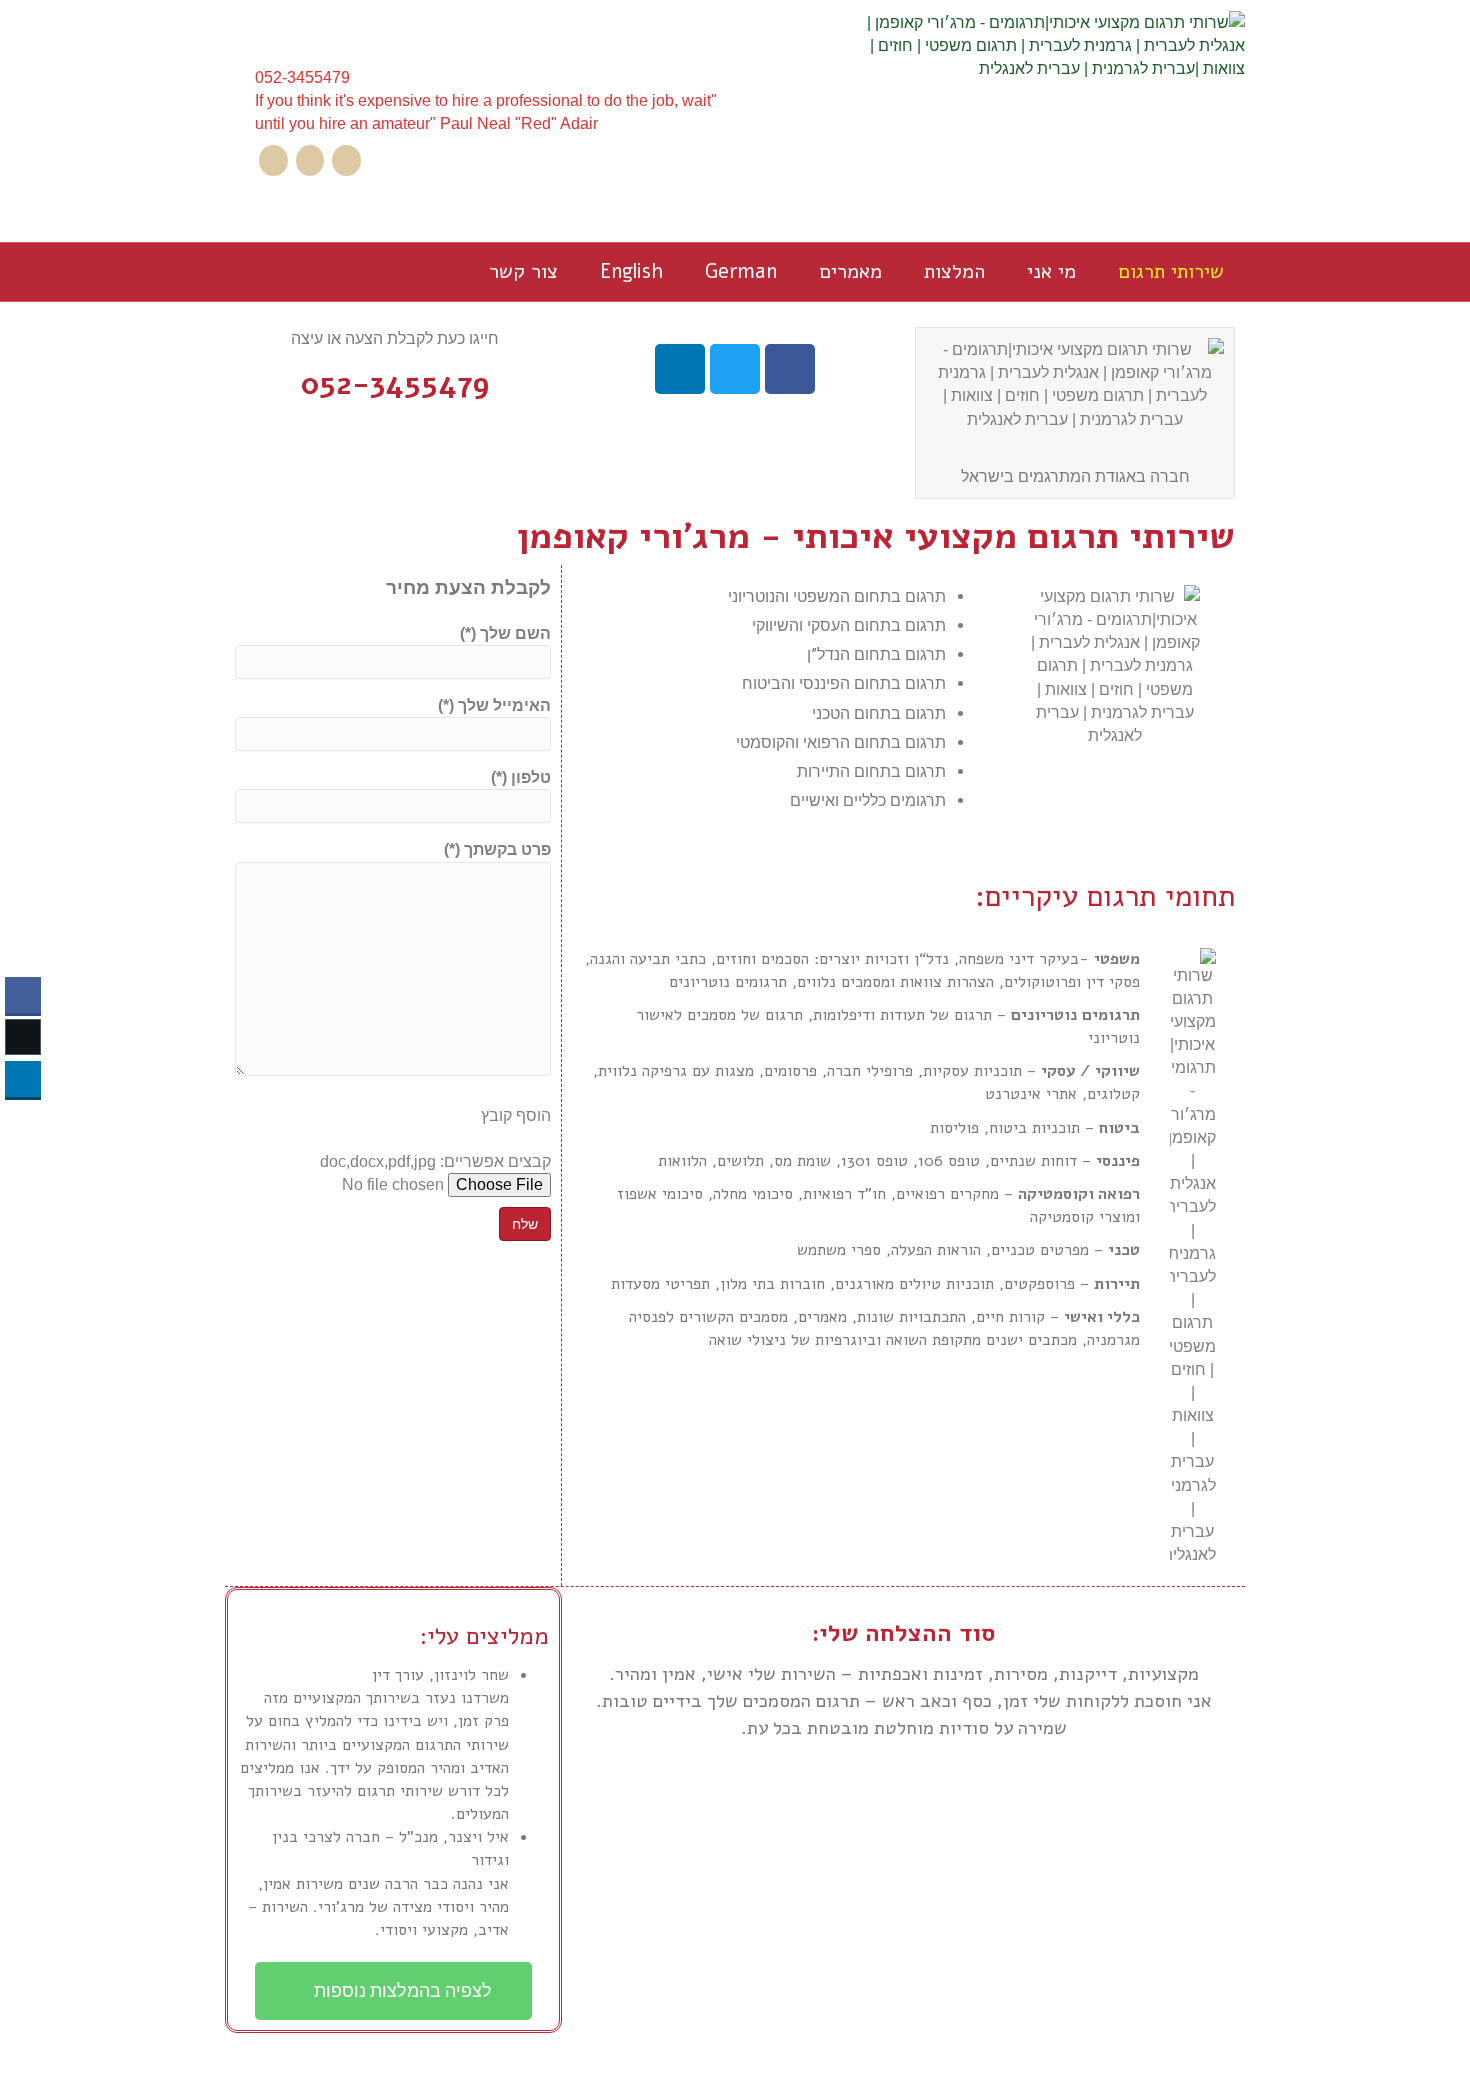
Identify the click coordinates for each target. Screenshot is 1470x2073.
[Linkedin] (273, 160)
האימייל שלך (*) (494, 705)
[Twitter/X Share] (23, 1037)
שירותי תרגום (1171, 271)
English (631, 271)
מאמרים (850, 271)
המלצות (954, 271)
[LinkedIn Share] (23, 1079)
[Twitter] (310, 160)
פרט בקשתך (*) (497, 849)
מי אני (1051, 271)
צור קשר (523, 271)
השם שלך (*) (505, 633)
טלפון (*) (521, 777)
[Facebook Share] (23, 995)
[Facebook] (346, 160)
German (741, 271)
